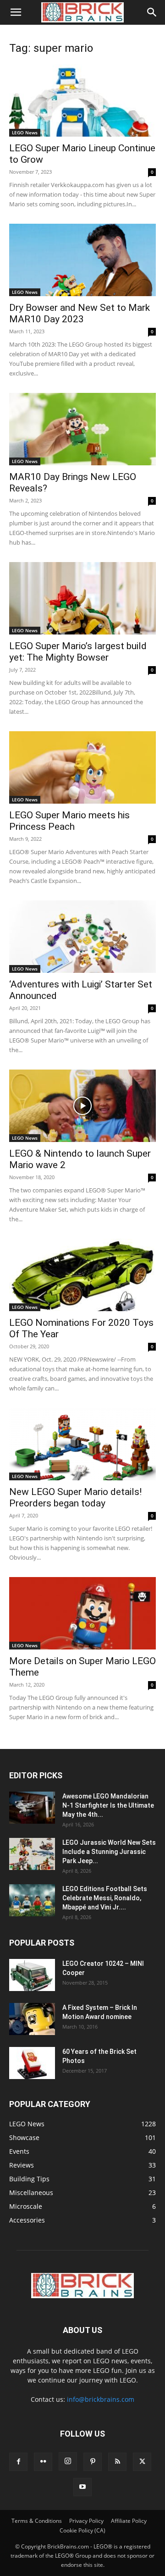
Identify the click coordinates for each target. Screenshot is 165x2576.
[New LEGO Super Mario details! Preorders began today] (82, 1444)
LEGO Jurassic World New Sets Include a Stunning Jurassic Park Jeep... (109, 1852)
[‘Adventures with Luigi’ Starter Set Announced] (82, 937)
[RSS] (117, 2462)
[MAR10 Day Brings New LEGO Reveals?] (82, 429)
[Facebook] (18, 2462)
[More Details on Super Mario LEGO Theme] (82, 1613)
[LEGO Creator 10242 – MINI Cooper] (32, 1975)
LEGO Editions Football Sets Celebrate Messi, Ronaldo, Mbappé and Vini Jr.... (105, 1898)
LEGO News (25, 132)
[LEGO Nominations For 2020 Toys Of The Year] (82, 1275)
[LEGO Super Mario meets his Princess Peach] (82, 767)
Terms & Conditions (37, 2521)
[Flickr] (43, 2462)
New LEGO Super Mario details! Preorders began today (75, 1498)
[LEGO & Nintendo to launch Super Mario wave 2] (82, 1106)
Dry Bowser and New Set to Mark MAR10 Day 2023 (80, 313)
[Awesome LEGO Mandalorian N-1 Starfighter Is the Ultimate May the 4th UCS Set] (32, 1808)
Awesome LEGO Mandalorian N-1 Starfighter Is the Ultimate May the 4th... (108, 1805)
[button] (16, 12)
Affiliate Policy (129, 2521)
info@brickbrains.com (101, 2399)
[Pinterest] (93, 2462)
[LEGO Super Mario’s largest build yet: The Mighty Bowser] (82, 598)
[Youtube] (82, 2487)
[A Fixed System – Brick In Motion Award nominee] (32, 2019)
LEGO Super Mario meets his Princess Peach (69, 821)
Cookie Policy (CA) (82, 2530)
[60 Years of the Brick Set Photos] (32, 2063)
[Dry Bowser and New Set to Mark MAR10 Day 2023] (82, 260)
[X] (142, 2462)
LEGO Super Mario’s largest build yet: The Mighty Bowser (78, 652)
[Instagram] (68, 2461)
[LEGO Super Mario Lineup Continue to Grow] (82, 100)
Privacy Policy (86, 2521)
